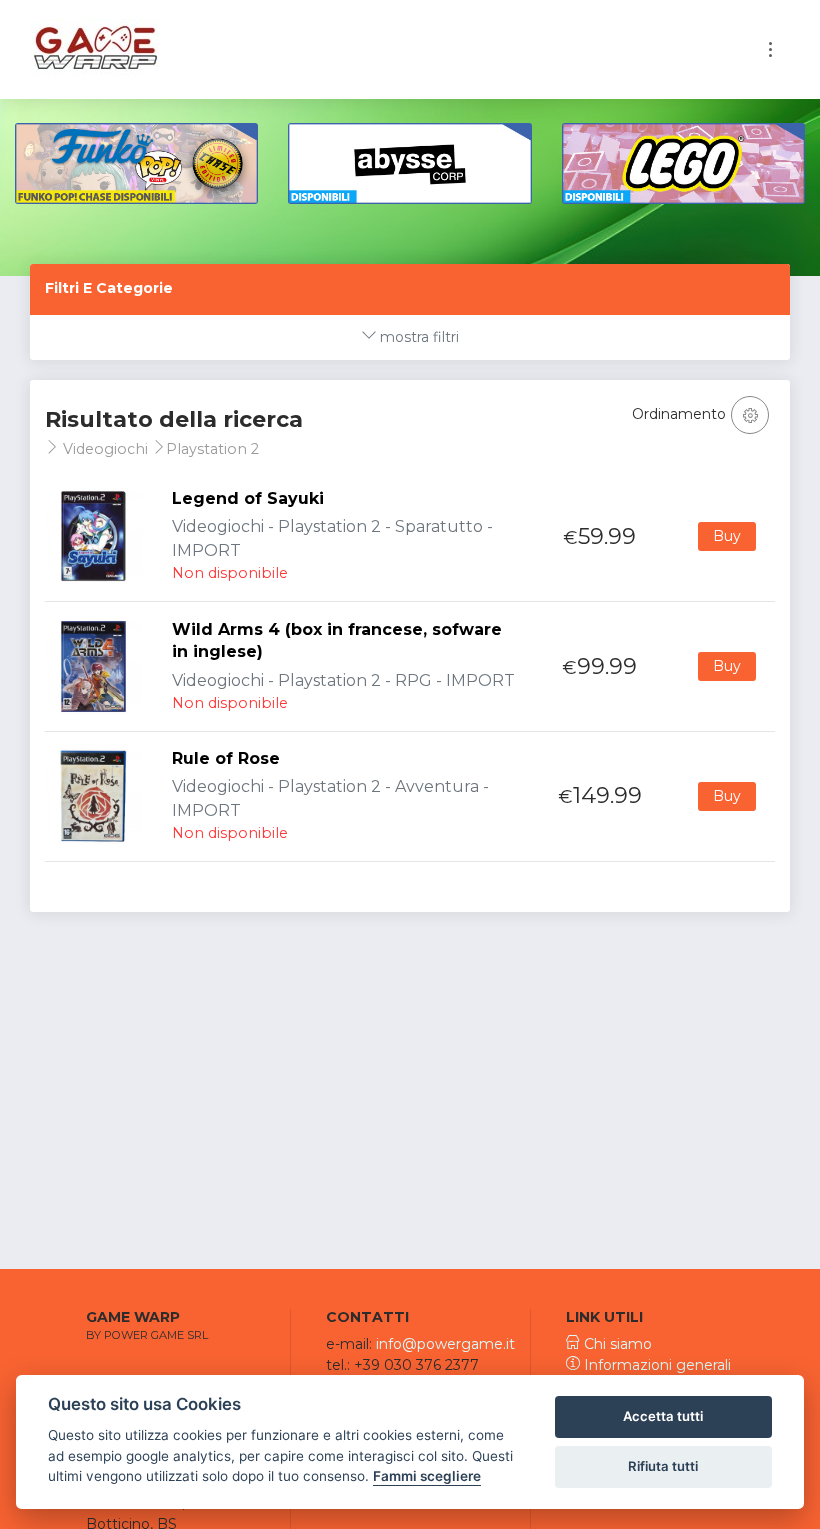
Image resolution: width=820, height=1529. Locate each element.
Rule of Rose (226, 758)
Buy (727, 536)
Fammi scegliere (427, 1476)
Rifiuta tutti (663, 1466)
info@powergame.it (445, 1344)
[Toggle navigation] (770, 49)
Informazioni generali (655, 1365)
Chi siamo (616, 1344)
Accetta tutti (663, 1416)
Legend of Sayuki (248, 498)
